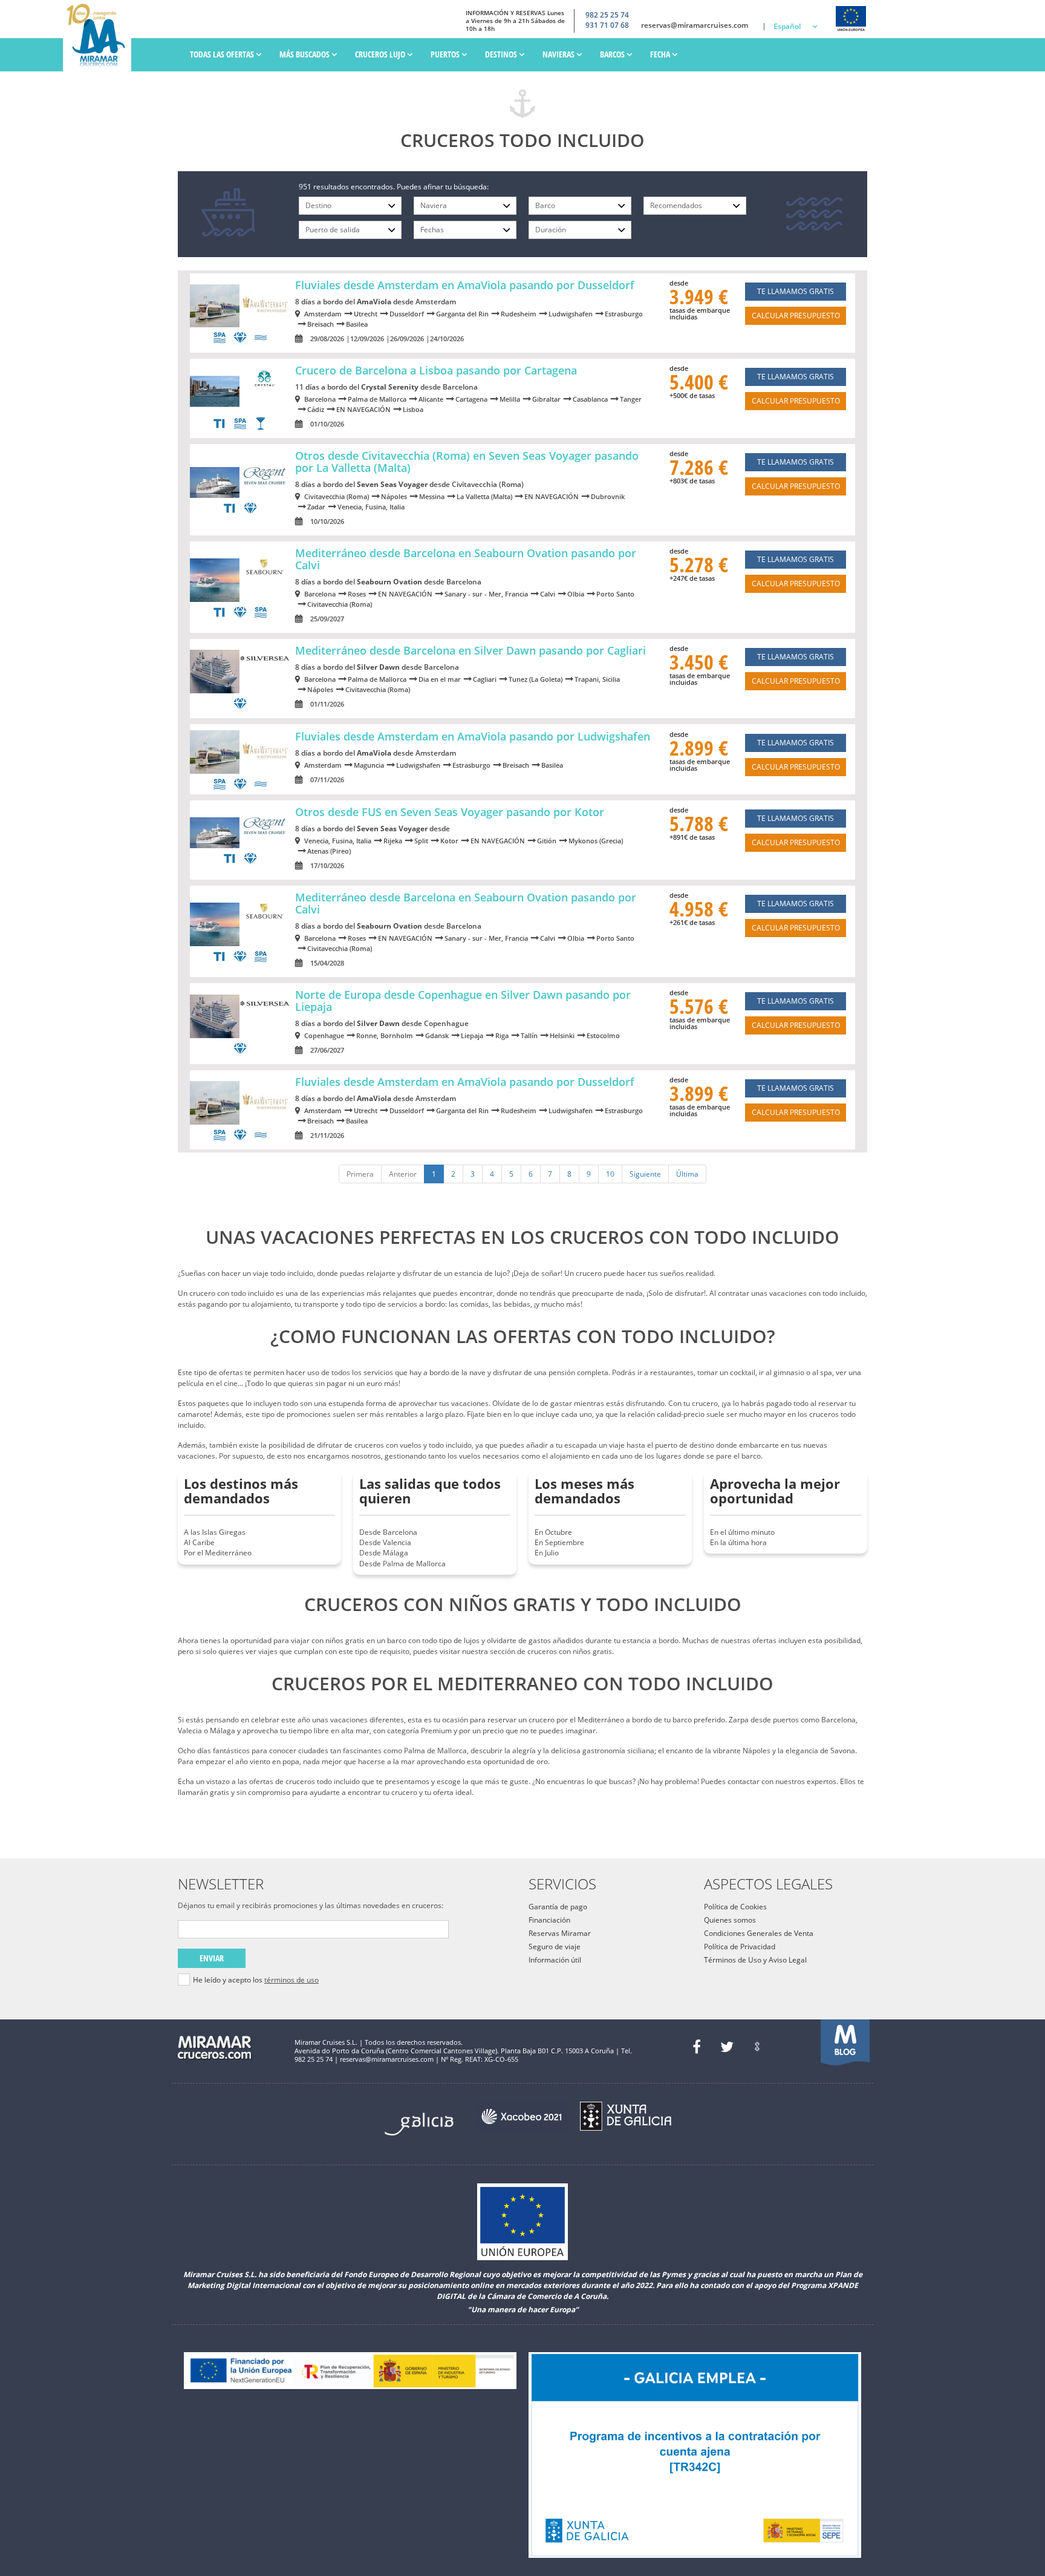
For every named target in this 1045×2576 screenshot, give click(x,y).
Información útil (555, 1960)
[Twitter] (727, 2047)
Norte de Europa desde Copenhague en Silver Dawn (463, 1001)
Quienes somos (730, 1920)
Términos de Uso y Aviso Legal (755, 1960)
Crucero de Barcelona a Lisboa (436, 370)
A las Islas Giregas (215, 1532)
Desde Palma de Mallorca (402, 1564)
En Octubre (553, 1532)
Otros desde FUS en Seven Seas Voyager (450, 812)
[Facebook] (697, 2047)
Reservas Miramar (560, 1933)
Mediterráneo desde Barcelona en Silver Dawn (470, 650)
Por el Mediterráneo (218, 1553)
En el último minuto (742, 1532)
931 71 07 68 (607, 25)
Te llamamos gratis (796, 291)
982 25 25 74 (607, 15)
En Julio (547, 1553)
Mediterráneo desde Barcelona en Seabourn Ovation (466, 559)
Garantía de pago (558, 1907)
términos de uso (291, 1980)
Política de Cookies (735, 1907)
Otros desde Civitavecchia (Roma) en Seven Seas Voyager (467, 462)
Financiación (549, 1920)
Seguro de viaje (555, 1947)
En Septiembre (559, 1542)
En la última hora (738, 1542)
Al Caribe (199, 1542)
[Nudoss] (757, 2047)
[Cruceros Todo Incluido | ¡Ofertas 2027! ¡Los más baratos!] (100, 36)
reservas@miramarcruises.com (695, 25)
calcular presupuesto (796, 315)
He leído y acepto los (256, 1980)
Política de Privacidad (740, 1947)
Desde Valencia (385, 1542)
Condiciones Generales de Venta (759, 1933)
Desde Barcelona (388, 1532)
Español (787, 26)
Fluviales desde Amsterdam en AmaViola (465, 285)
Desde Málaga (384, 1553)
